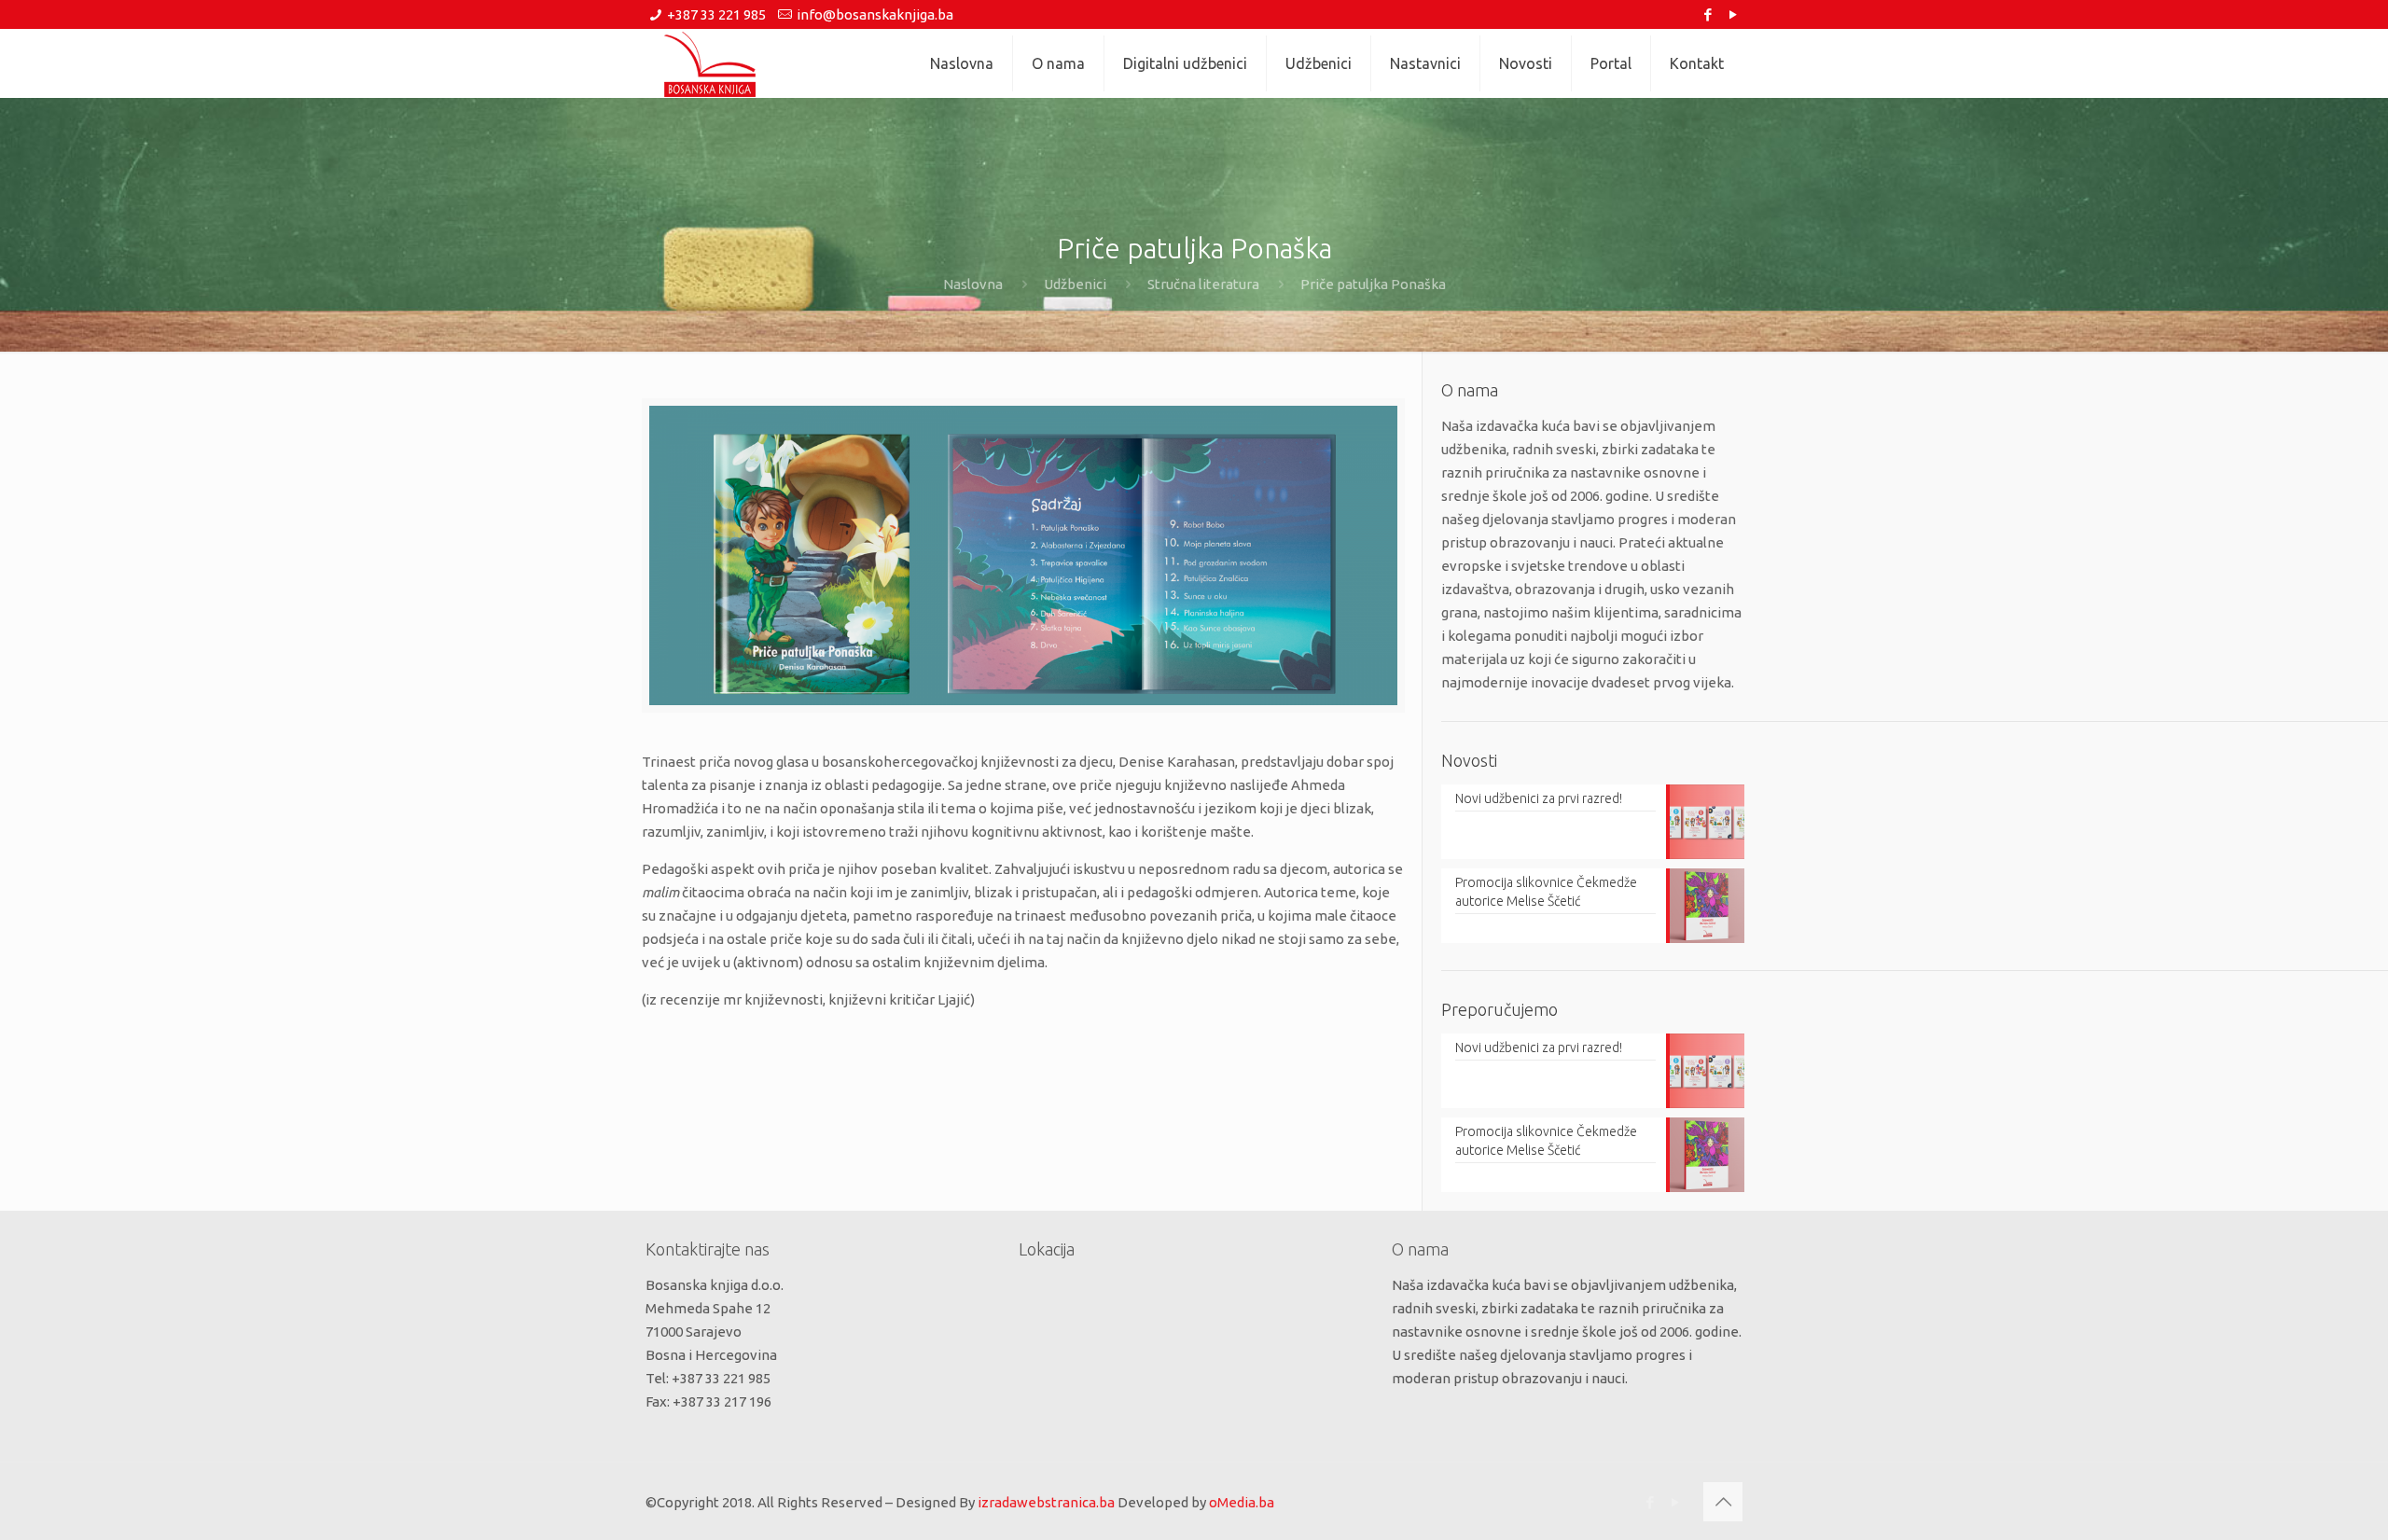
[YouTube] (1733, 14)
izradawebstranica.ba (1046, 1502)
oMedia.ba (1242, 1502)
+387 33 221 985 (716, 14)
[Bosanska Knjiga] (710, 63)
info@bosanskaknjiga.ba (875, 14)
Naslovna (973, 284)
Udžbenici (1075, 284)
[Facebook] (1708, 14)
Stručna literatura (1203, 284)
